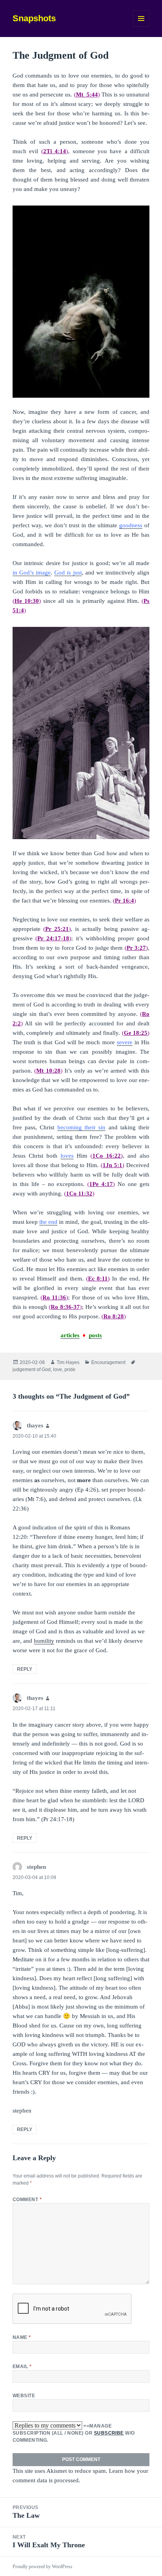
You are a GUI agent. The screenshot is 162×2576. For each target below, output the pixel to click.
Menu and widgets (141, 27)
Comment (27, 2200)
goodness (131, 525)
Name (22, 2337)
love (58, 1370)
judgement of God (32, 1370)
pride (70, 1370)
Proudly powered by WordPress (42, 2567)
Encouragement (108, 1362)
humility (44, 1641)
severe (125, 1042)
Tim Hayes (68, 1362)
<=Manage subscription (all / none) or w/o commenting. (74, 2433)
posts (95, 1335)
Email (22, 2367)
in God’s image (32, 573)
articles (70, 1335)
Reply (25, 1669)
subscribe (109, 2433)
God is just (68, 573)
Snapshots (34, 18)
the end (48, 1222)
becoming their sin (82, 1127)
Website (24, 2396)
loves (67, 1156)
